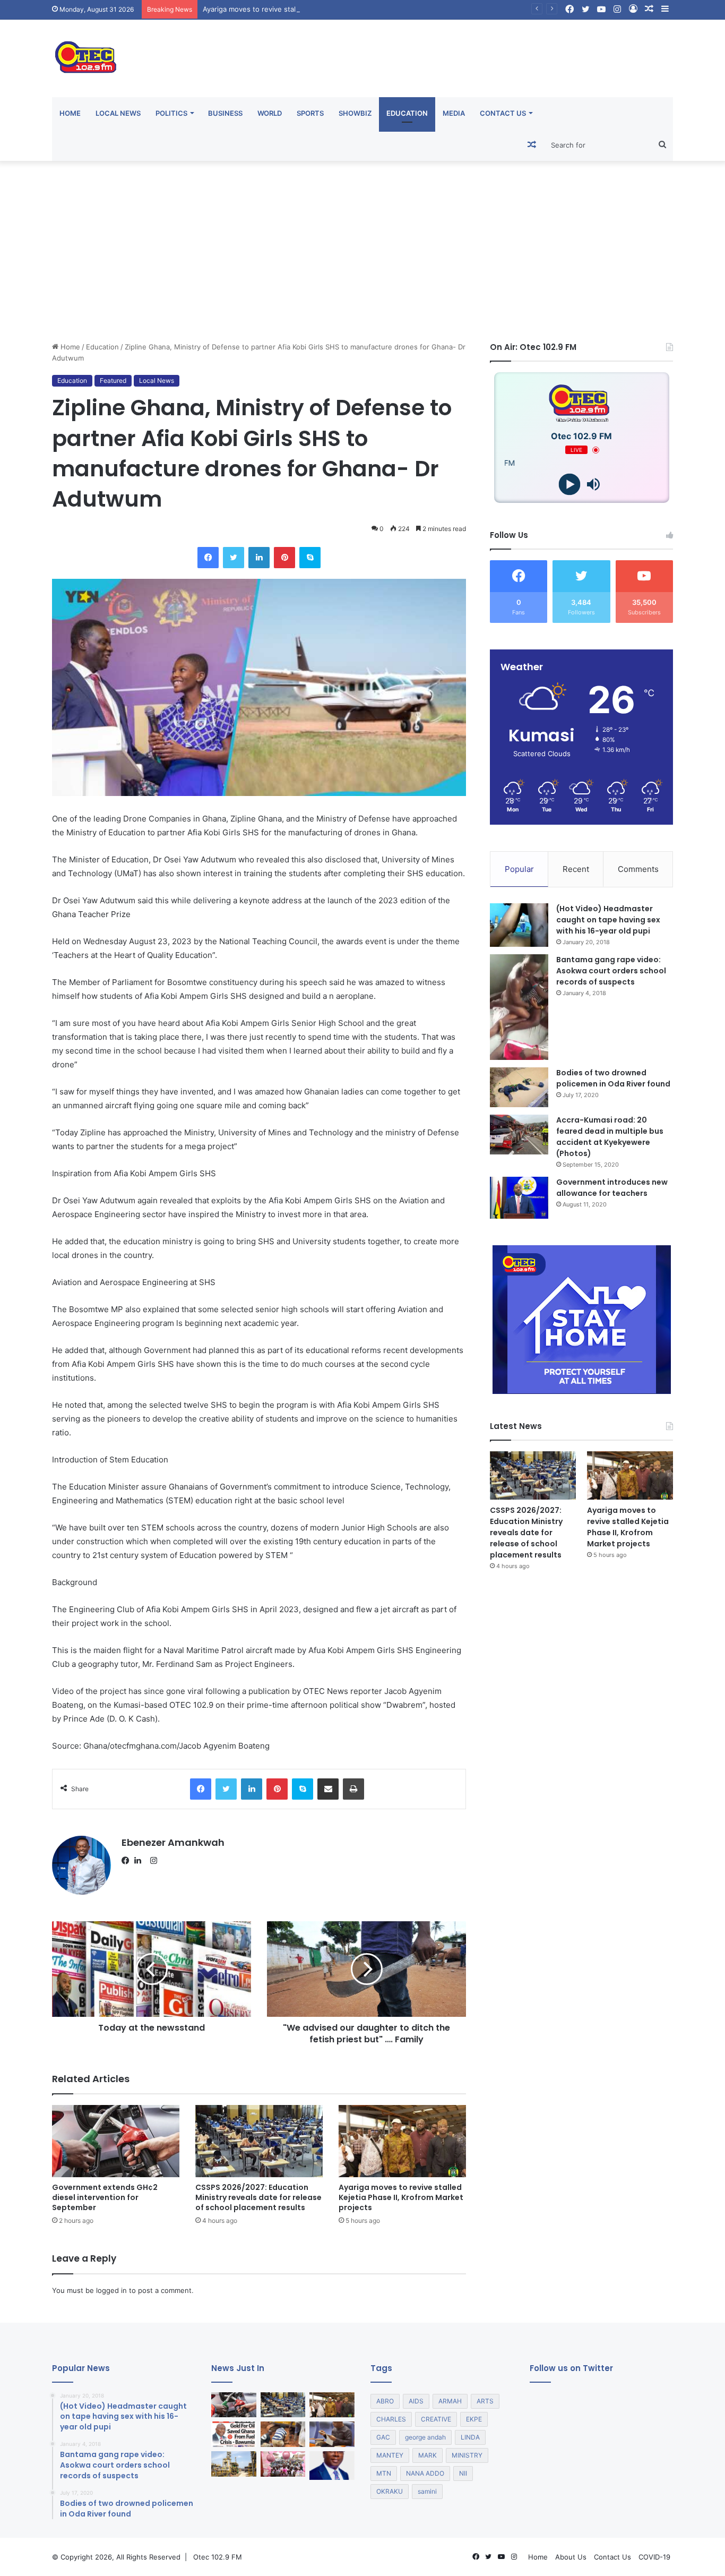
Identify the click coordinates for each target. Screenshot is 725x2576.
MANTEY (390, 2455)
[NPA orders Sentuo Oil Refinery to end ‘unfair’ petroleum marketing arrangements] (234, 2464)
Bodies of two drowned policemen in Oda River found (613, 1078)
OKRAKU (390, 2491)
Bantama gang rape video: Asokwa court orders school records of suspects (611, 971)
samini (427, 2491)
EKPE (474, 2419)
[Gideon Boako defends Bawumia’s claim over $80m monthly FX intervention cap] (332, 2466)
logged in (111, 2290)
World (270, 113)
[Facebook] (128, 1861)
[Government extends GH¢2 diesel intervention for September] (116, 2141)
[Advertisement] (362, 251)
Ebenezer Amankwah (173, 1842)
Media (454, 113)
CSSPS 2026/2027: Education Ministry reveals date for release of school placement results (258, 2197)
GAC (383, 2437)
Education (407, 113)
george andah (425, 2437)
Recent (576, 869)
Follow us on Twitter (571, 2368)
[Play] (570, 485)
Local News (118, 113)
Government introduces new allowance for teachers (612, 1188)
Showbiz (355, 113)
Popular (519, 869)
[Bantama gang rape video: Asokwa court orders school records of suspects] (519, 1007)
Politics (171, 113)
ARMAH (450, 2401)
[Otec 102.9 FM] (150, 57)
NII (463, 2473)
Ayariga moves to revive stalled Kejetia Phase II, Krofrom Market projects (323, 9)
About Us (571, 2557)
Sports (310, 113)
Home (70, 113)
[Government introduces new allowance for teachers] (519, 1198)
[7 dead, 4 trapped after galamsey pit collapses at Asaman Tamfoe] (283, 2434)
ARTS (485, 2401)
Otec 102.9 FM (218, 2557)
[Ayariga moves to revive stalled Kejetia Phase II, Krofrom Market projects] (402, 2141)
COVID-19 (654, 2557)
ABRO (385, 2401)
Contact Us (503, 113)
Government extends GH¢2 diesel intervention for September (105, 2197)
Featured (113, 380)
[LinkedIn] (141, 1861)
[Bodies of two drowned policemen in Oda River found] (519, 1087)
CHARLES (391, 2419)
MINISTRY (467, 2455)
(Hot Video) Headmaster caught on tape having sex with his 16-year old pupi (608, 920)
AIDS (416, 2401)
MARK (428, 2455)
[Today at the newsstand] (234, 2434)
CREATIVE (436, 2419)
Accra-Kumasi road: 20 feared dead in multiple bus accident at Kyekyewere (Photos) (610, 1137)
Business (225, 113)
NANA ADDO (425, 2473)
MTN (384, 2473)
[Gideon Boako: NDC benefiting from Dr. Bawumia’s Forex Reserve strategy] (332, 2434)
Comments (638, 869)
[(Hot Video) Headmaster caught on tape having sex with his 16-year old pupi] (519, 925)
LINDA (470, 2437)
